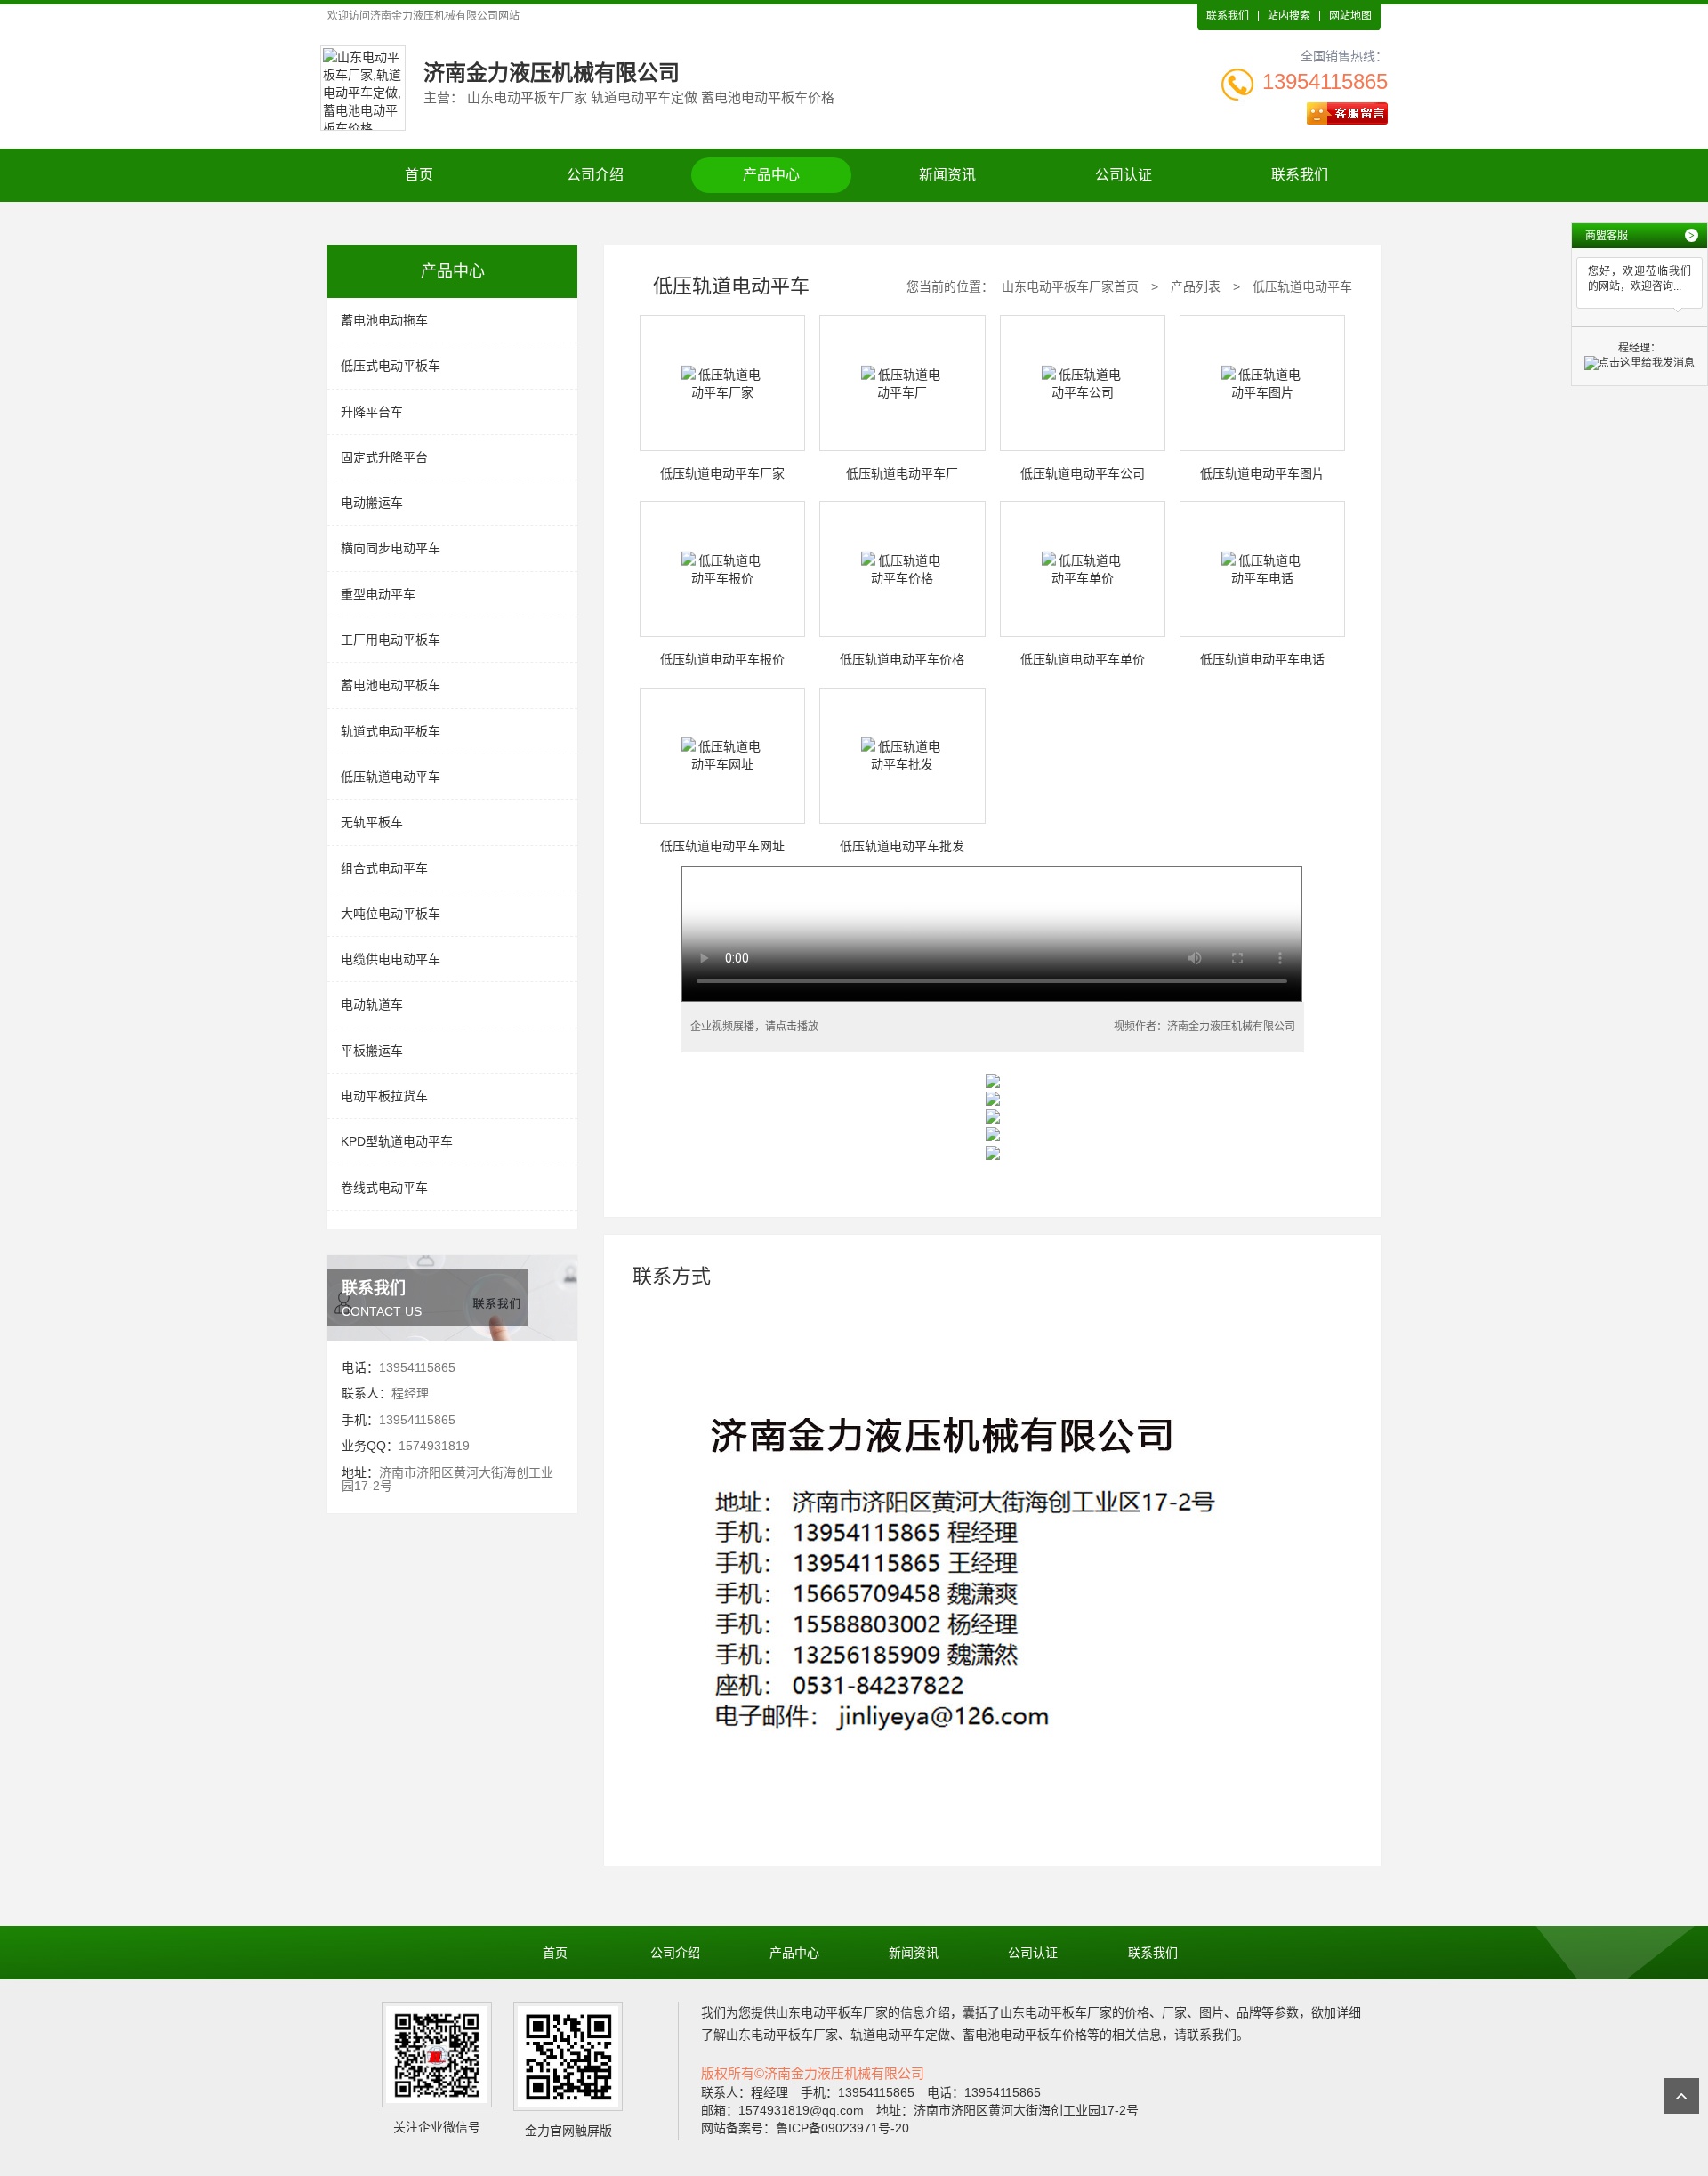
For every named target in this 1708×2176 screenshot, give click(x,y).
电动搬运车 (372, 503)
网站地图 (1350, 16)
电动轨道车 (372, 1004)
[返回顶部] (1681, 2096)
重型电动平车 (378, 594)
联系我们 (1228, 16)
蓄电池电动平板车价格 (1025, 2035)
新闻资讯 (947, 175)
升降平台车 (372, 412)
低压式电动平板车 (391, 366)
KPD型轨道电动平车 (397, 1141)
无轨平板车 (372, 822)
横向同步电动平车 (391, 548)
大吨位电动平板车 (391, 914)
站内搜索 (1289, 16)
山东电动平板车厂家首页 (1070, 286)
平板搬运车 (372, 1051)
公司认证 (1124, 175)
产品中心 (771, 175)
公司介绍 (595, 175)
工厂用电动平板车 (391, 640)
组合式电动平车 (384, 868)
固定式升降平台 (384, 457)
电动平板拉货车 (384, 1096)
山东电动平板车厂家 (832, 2012)
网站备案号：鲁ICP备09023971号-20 (805, 2128)
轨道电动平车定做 (900, 2035)
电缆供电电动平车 (391, 959)
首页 (419, 175)
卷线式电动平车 (384, 1188)
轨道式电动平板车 (391, 731)
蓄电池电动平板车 (391, 685)
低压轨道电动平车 (391, 777)
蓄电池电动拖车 (384, 320)
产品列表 (1196, 286)
